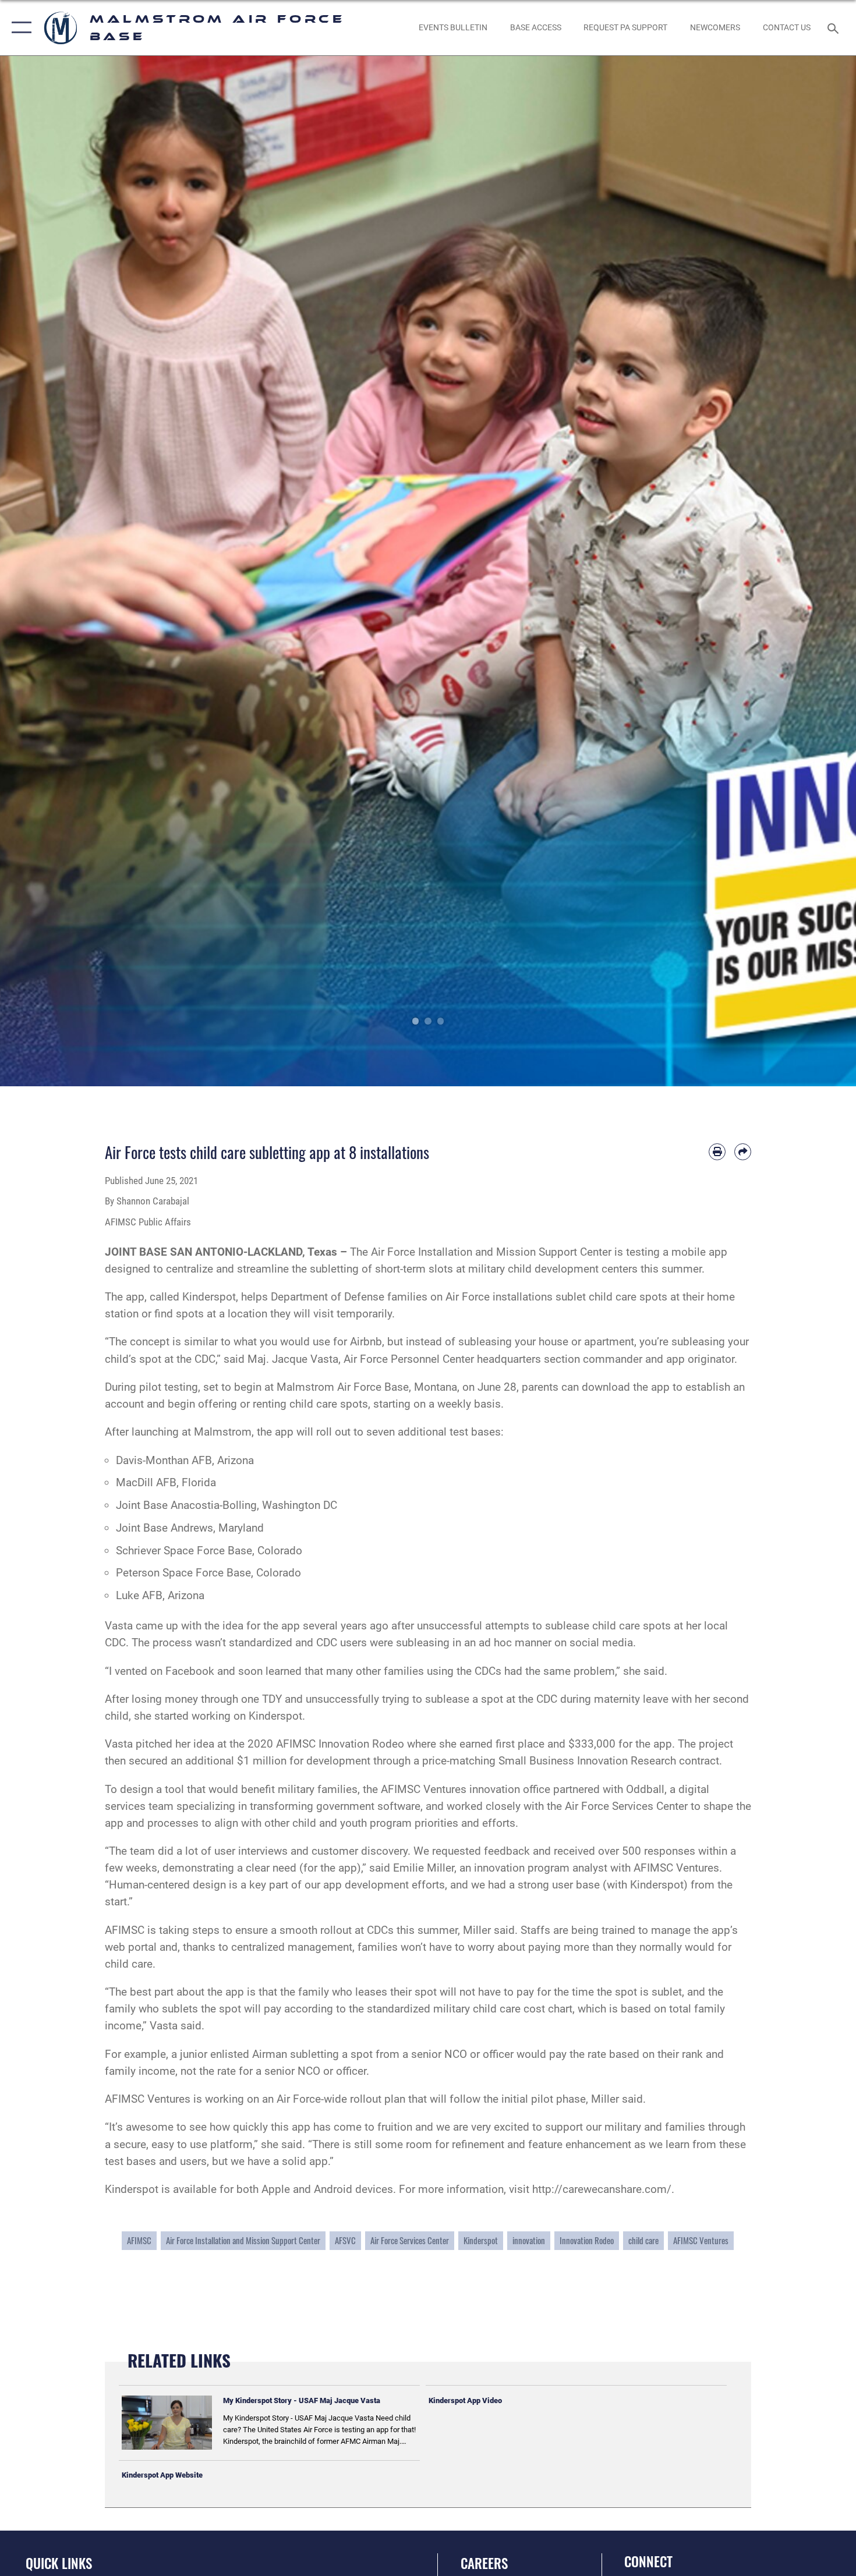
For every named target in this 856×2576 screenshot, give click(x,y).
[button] (19, 28)
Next (813, 571)
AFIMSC (139, 2240)
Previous (43, 571)
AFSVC (345, 2240)
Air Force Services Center (410, 2240)
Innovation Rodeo (587, 2240)
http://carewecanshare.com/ (602, 2189)
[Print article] (717, 1152)
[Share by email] (743, 1152)
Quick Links (59, 2563)
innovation (529, 2240)
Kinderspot (209, 1297)
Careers (484, 2563)
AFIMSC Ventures (701, 2240)
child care (643, 2240)
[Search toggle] (835, 27)
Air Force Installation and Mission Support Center (243, 2240)
